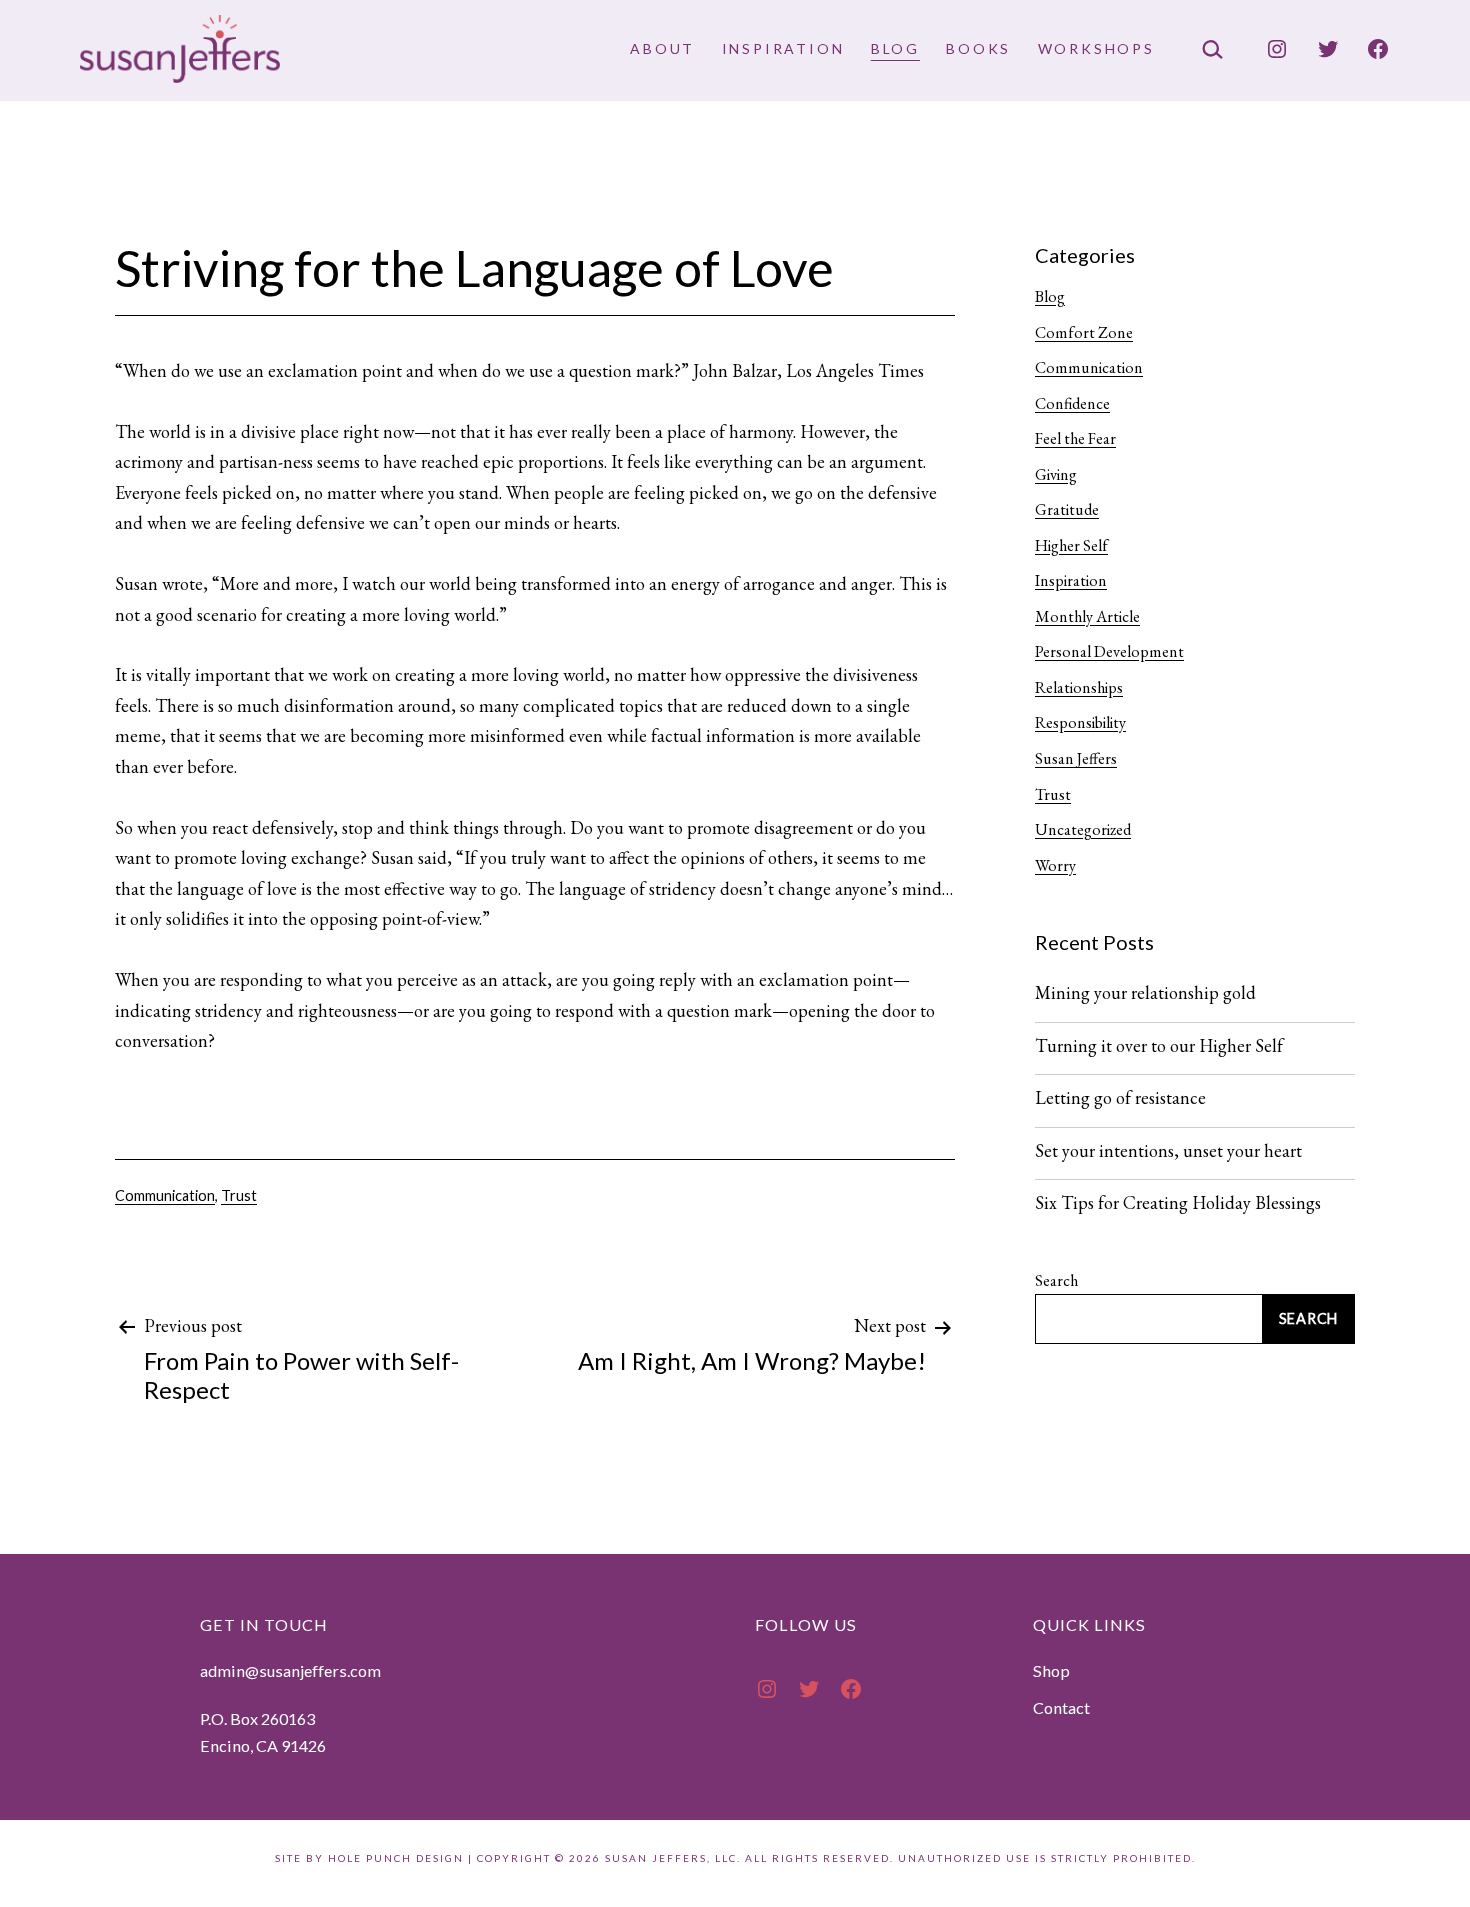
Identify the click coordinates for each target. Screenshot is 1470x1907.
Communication (165, 1195)
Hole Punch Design (396, 1858)
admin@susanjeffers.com (290, 1670)
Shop (1051, 1670)
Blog (895, 48)
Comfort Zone (1084, 332)
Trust (239, 1195)
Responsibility (1080, 722)
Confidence (1072, 403)
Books (978, 48)
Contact (1061, 1707)
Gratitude (1067, 509)
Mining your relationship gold (1145, 993)
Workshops (1096, 48)
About (662, 48)
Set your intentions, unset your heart (1168, 1151)
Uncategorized (1083, 829)
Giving (1056, 474)
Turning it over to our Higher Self (1159, 1046)
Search (1056, 1280)
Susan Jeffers (1076, 758)
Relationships (1079, 687)
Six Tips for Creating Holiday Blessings (1178, 1203)
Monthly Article (1087, 616)
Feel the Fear (1075, 438)
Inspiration (783, 48)
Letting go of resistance (1120, 1098)
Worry (1055, 865)
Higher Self (1071, 545)
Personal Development (1109, 651)
